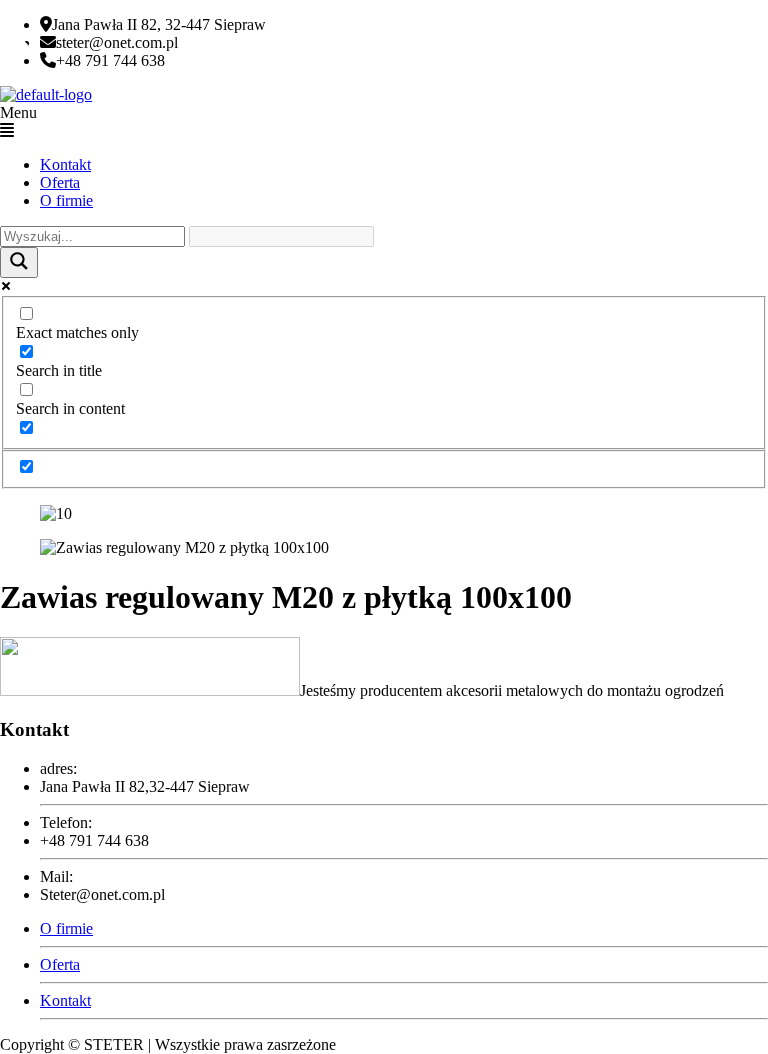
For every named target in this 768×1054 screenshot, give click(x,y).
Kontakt (65, 164)
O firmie (66, 200)
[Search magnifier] (19, 262)
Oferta (60, 182)
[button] (384, 122)
